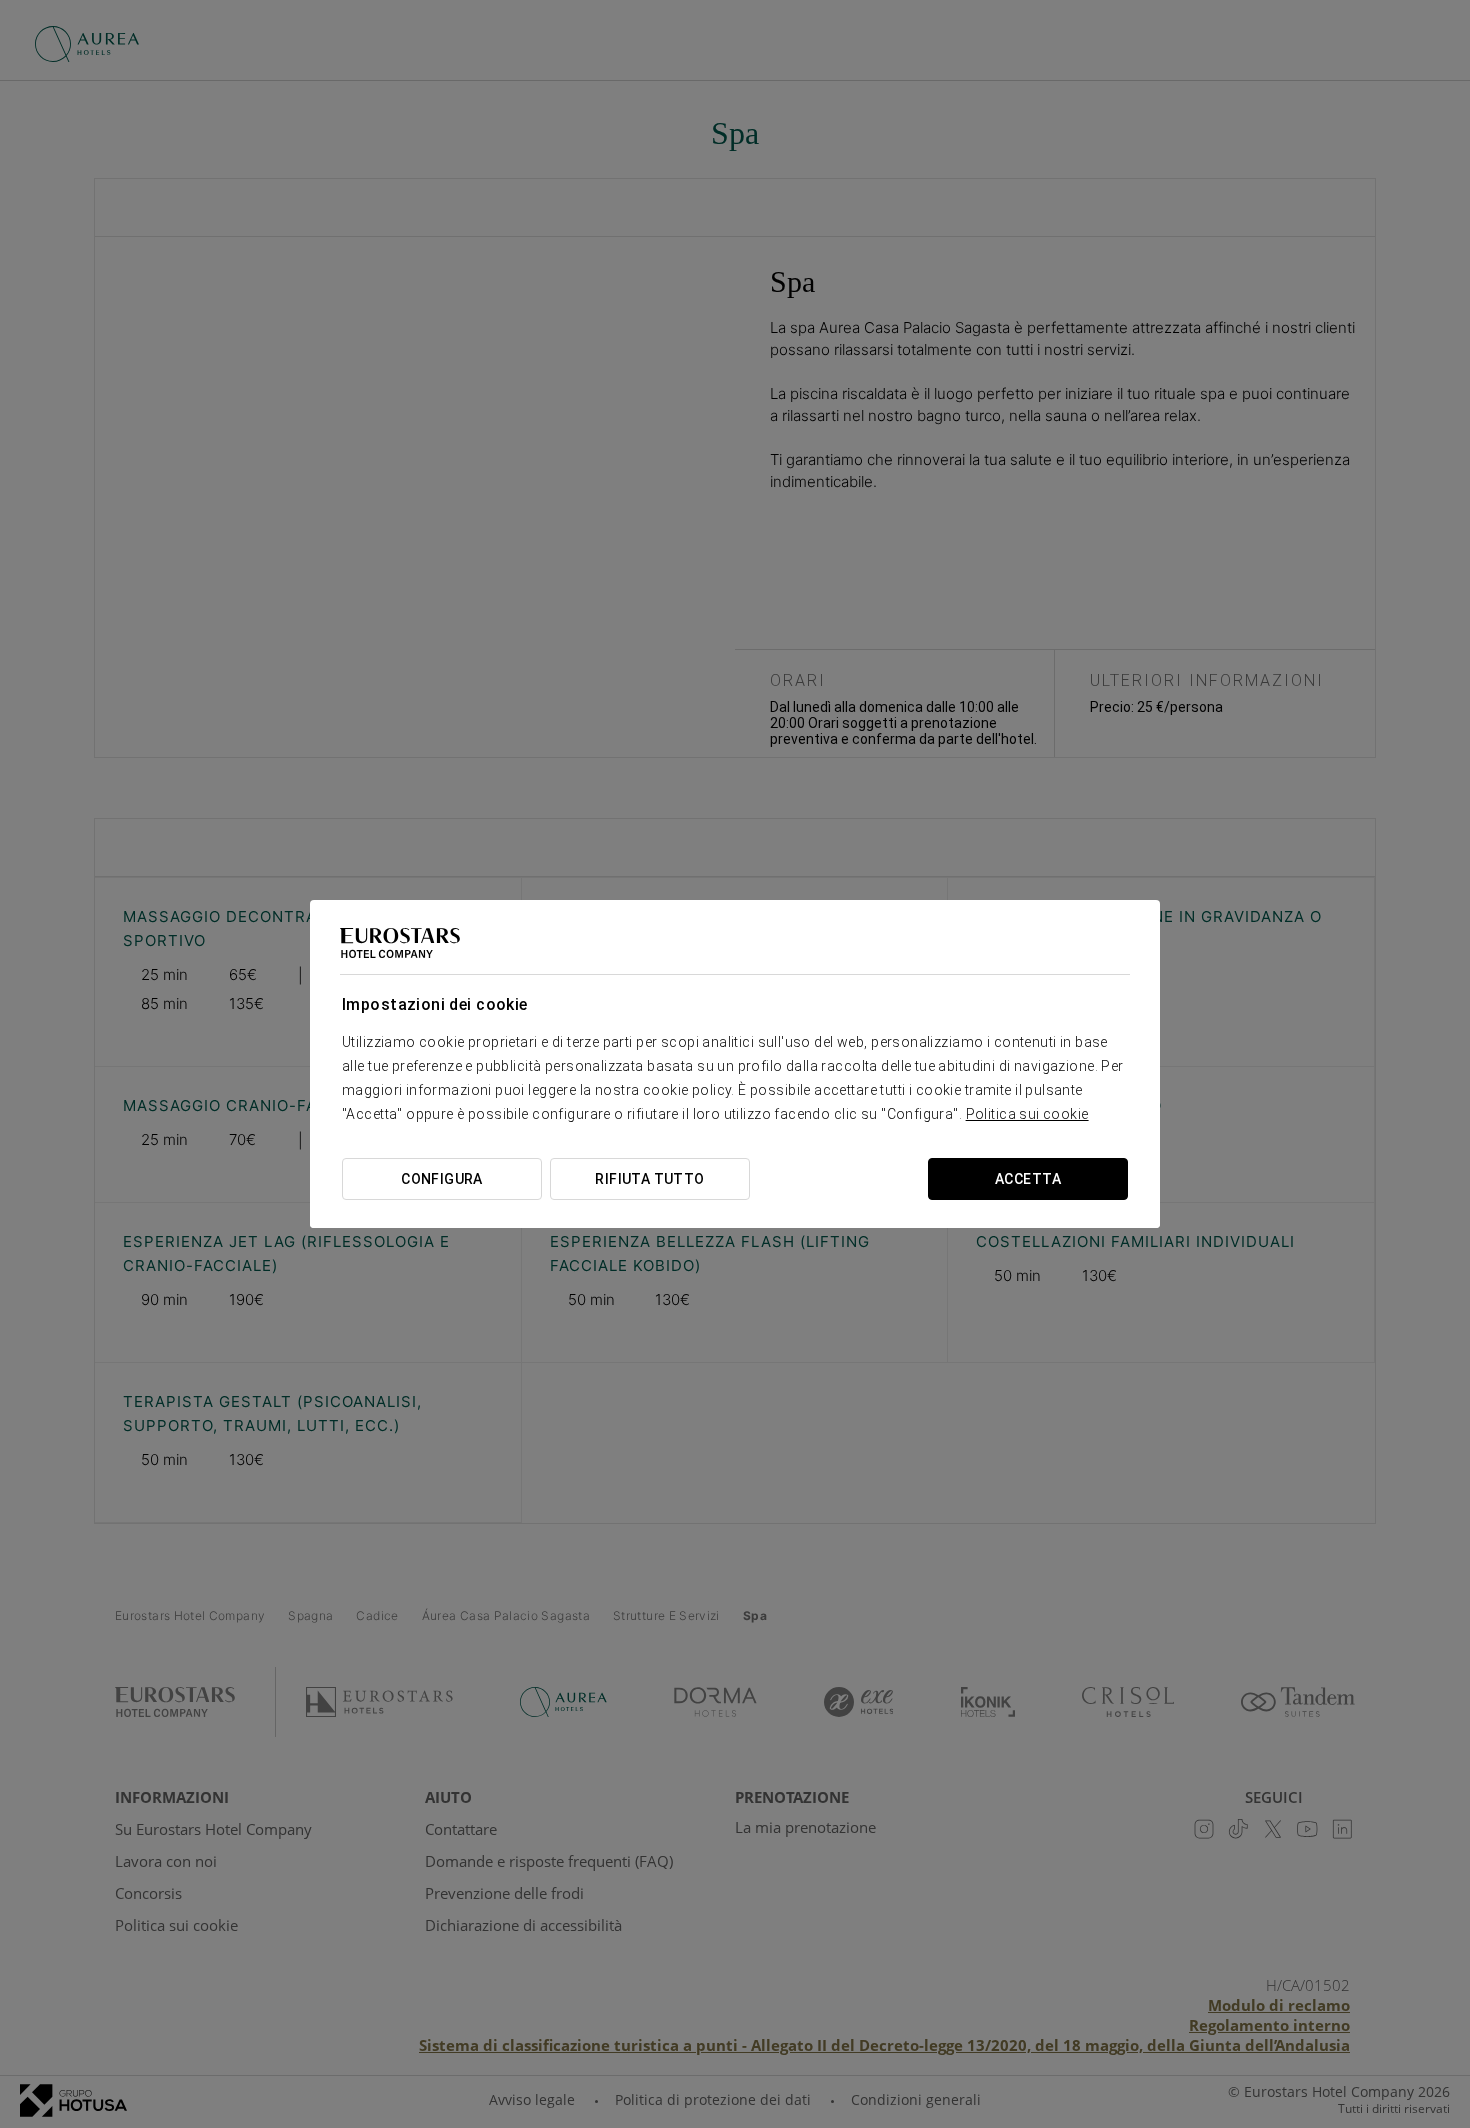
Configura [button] (442, 1179)
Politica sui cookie (1027, 1114)
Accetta (1028, 1179)
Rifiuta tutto (649, 1179)
